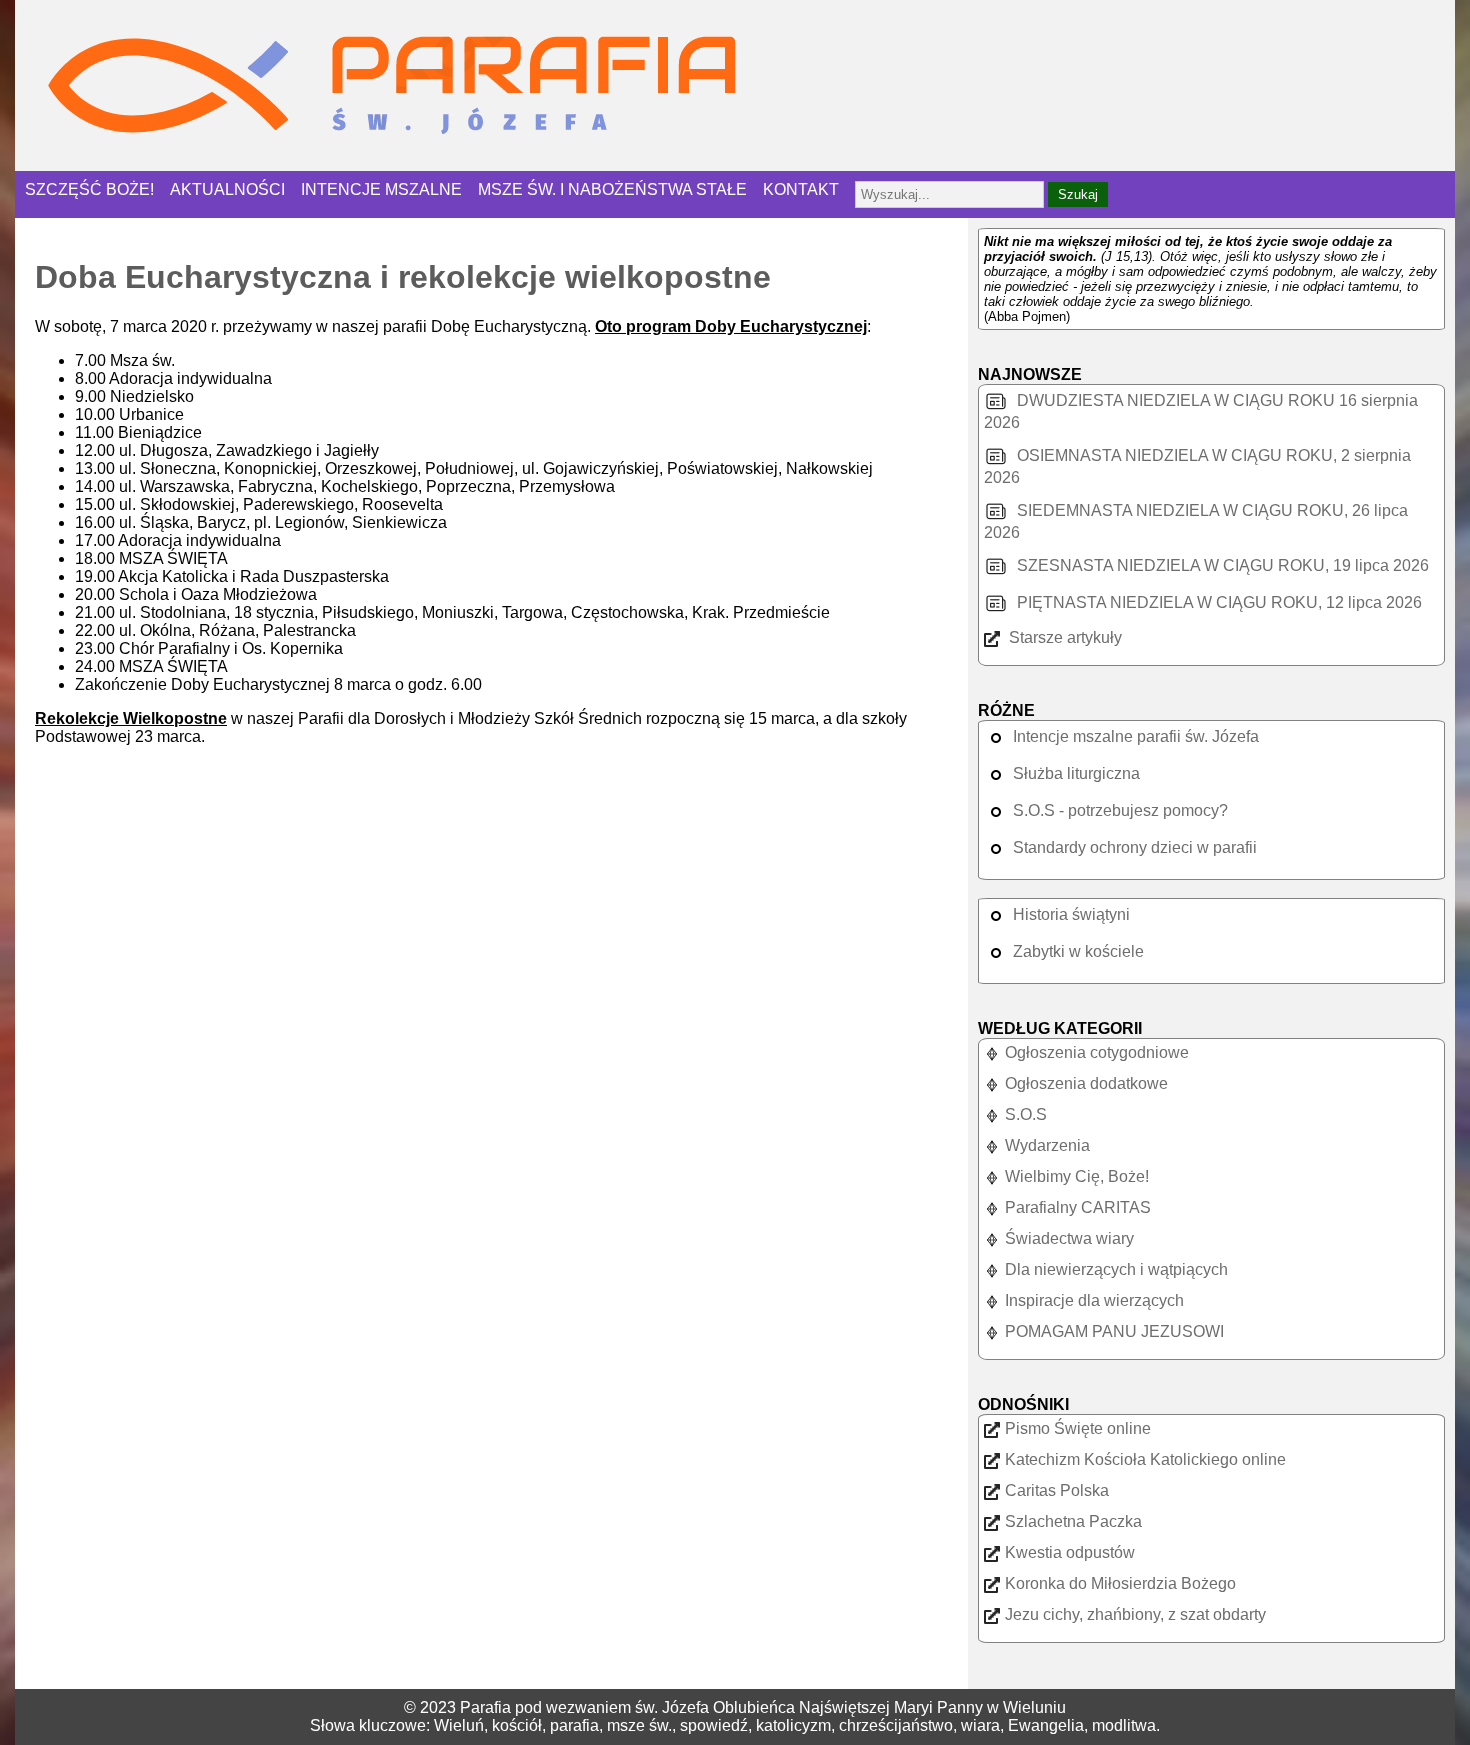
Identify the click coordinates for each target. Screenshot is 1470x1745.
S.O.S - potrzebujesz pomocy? (1120, 810)
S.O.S (1026, 1114)
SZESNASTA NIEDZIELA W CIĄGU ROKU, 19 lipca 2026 (1221, 565)
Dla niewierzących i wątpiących (1116, 1269)
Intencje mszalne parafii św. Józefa (1136, 736)
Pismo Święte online (1078, 1428)
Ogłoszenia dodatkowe (1086, 1083)
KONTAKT (801, 189)
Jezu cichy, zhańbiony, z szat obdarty (1135, 1614)
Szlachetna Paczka (1073, 1521)
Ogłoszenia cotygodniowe (1097, 1052)
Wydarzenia (1047, 1145)
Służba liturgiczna (1076, 773)
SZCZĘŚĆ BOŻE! (89, 189)
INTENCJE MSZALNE (381, 189)
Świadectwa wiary (1069, 1238)
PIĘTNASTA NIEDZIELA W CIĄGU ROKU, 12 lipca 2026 (1217, 602)
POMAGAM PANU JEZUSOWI (1114, 1331)
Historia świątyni (1071, 914)
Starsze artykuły (1063, 637)
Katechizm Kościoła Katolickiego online (1145, 1459)
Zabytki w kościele (1078, 951)
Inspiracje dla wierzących (1094, 1300)
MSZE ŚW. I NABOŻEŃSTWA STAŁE (612, 189)
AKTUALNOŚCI (227, 189)
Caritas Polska (1057, 1490)
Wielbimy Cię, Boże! (1077, 1176)
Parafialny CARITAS (1078, 1207)
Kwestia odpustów (1070, 1552)
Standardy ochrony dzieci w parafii (1135, 847)
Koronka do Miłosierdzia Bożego (1120, 1583)
